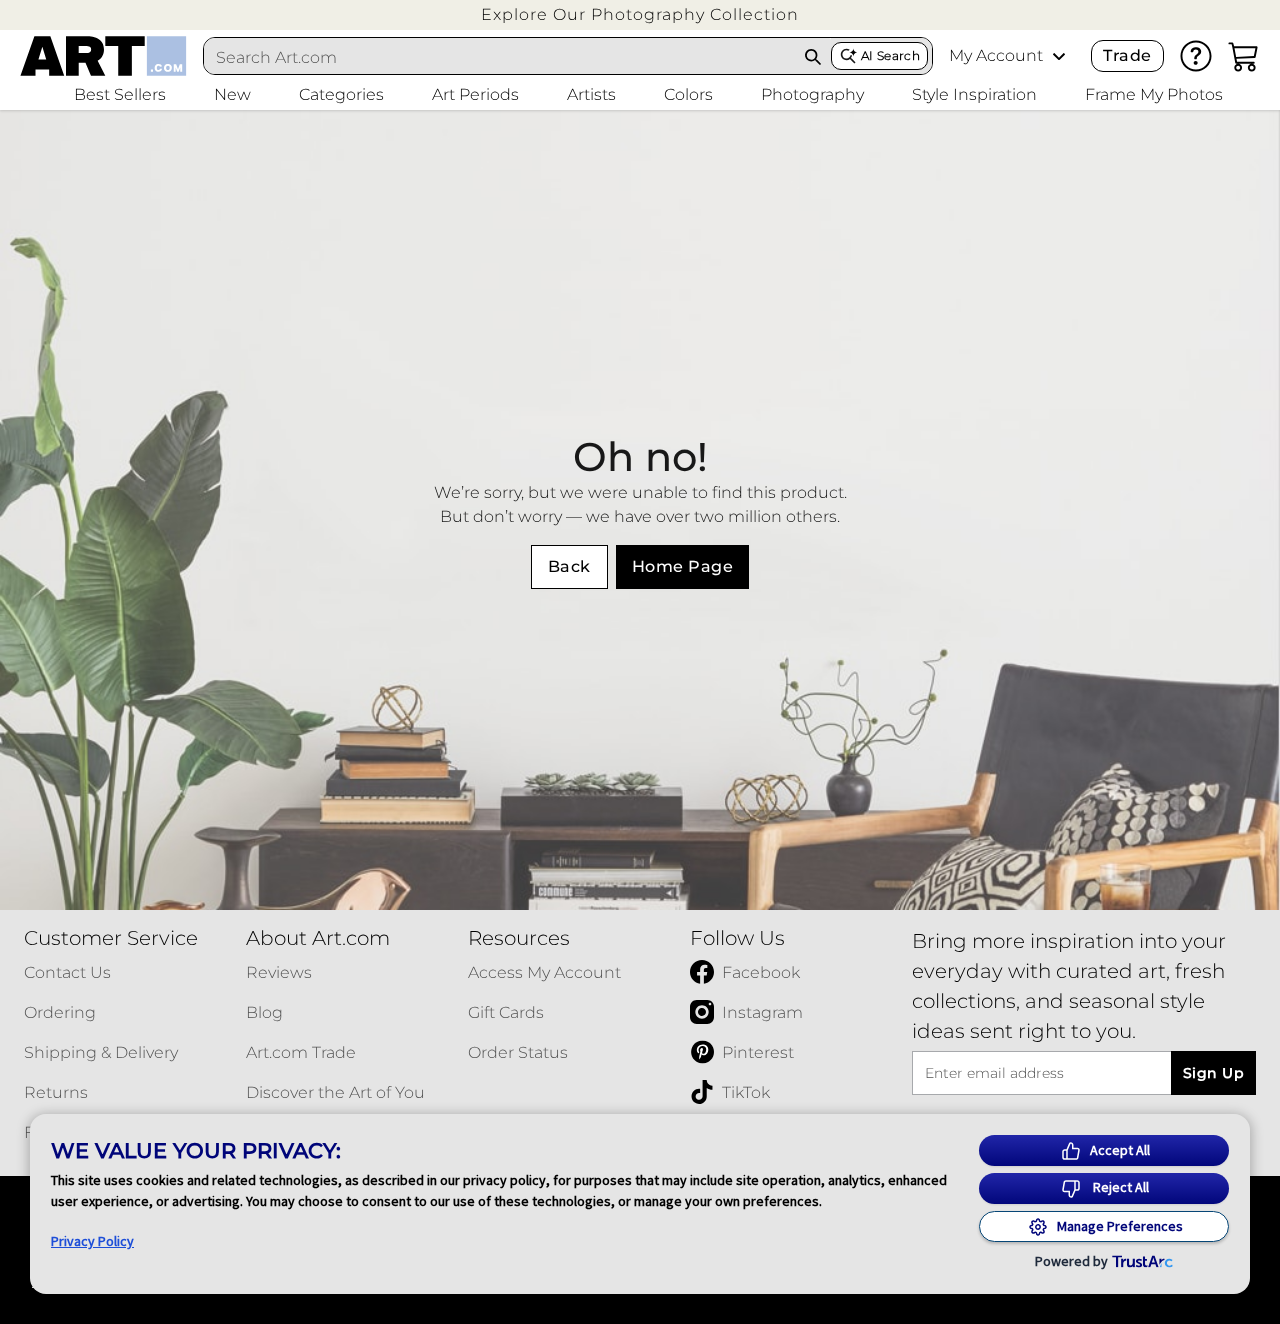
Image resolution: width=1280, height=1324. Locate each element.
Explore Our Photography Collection (640, 14)
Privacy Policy (92, 1241)
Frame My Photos (1154, 94)
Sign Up (1213, 1073)
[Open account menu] (1059, 56)
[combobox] (500, 57)
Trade (1127, 55)
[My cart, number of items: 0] (1244, 56)
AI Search (890, 55)
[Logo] (103, 56)
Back (569, 566)
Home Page (682, 566)
